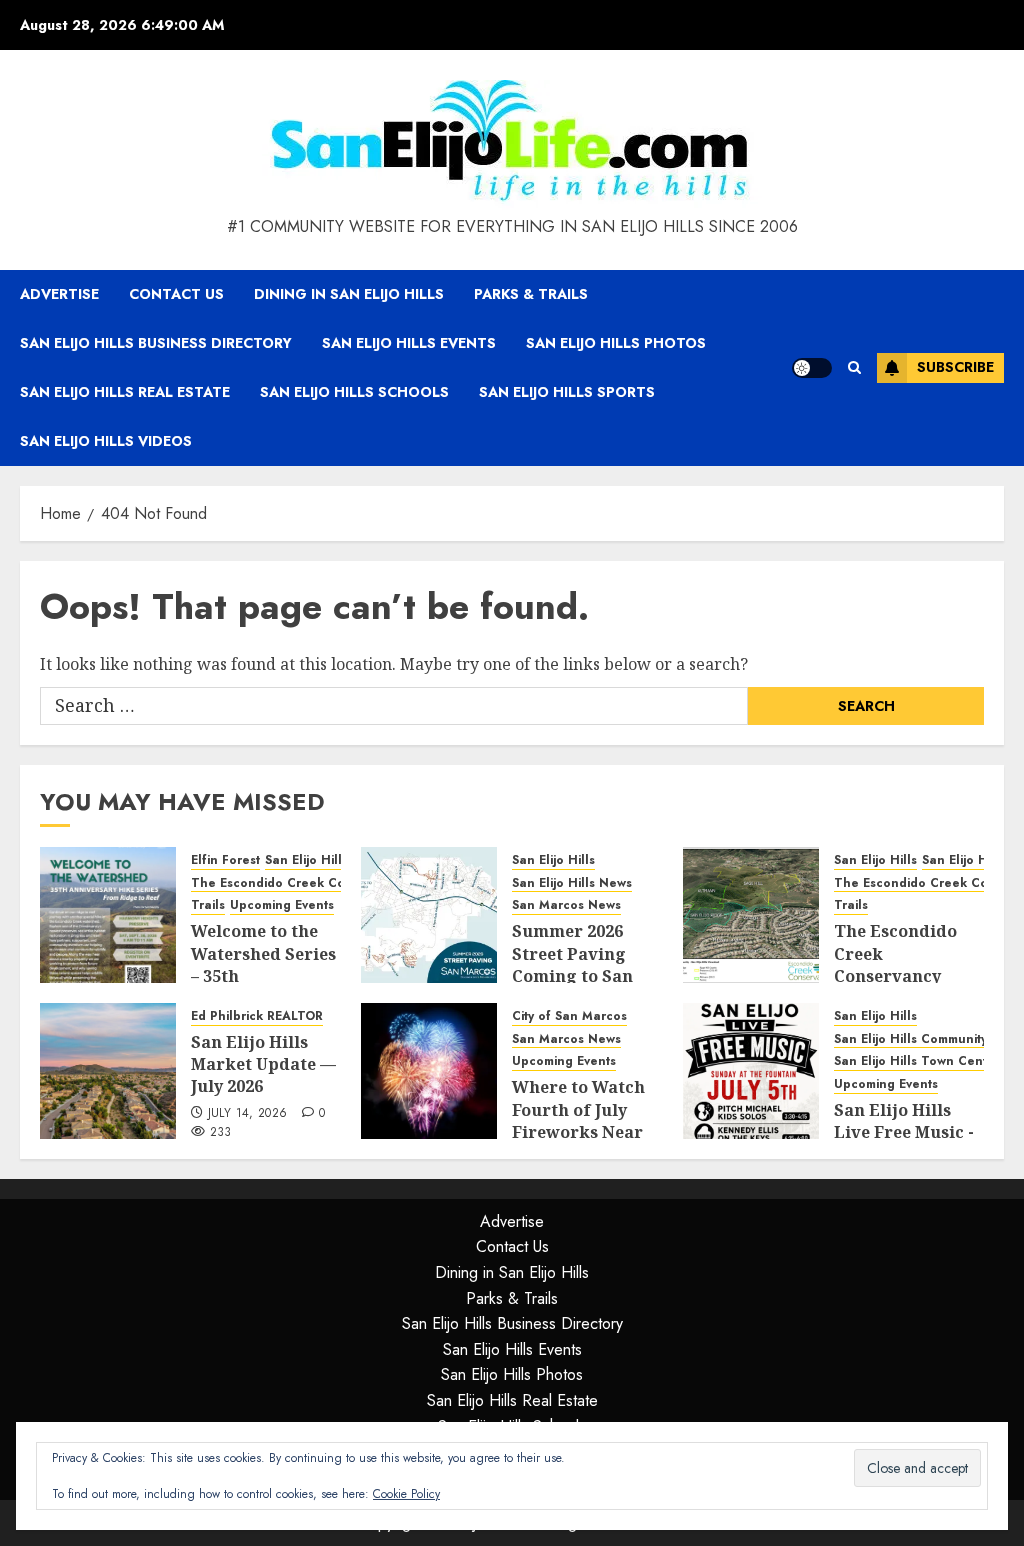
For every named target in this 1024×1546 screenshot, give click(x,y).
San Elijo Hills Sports (567, 392)
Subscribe (955, 367)
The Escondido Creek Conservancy (299, 883)
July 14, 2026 (248, 1114)
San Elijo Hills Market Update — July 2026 (263, 1064)
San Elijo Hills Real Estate (125, 392)
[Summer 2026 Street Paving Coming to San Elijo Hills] (429, 915)
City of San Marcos (569, 1016)
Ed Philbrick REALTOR (257, 1016)
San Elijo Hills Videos (106, 441)
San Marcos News (566, 905)
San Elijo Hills (306, 860)
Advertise (59, 294)
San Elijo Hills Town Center (917, 1061)
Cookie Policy (406, 1494)
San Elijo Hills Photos (616, 343)
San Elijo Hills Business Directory (156, 343)
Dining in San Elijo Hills (349, 294)
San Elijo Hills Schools (354, 392)
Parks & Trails (531, 294)
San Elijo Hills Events (409, 343)
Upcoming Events (282, 905)
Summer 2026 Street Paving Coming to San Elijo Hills (572, 964)
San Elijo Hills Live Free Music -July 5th (904, 1132)
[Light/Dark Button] (812, 368)
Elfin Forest (225, 860)
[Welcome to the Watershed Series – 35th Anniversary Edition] (108, 915)
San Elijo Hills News (572, 883)
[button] (854, 367)
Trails (208, 905)
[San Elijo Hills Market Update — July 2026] (108, 1071)
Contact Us (176, 294)
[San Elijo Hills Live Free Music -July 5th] (751, 1071)
